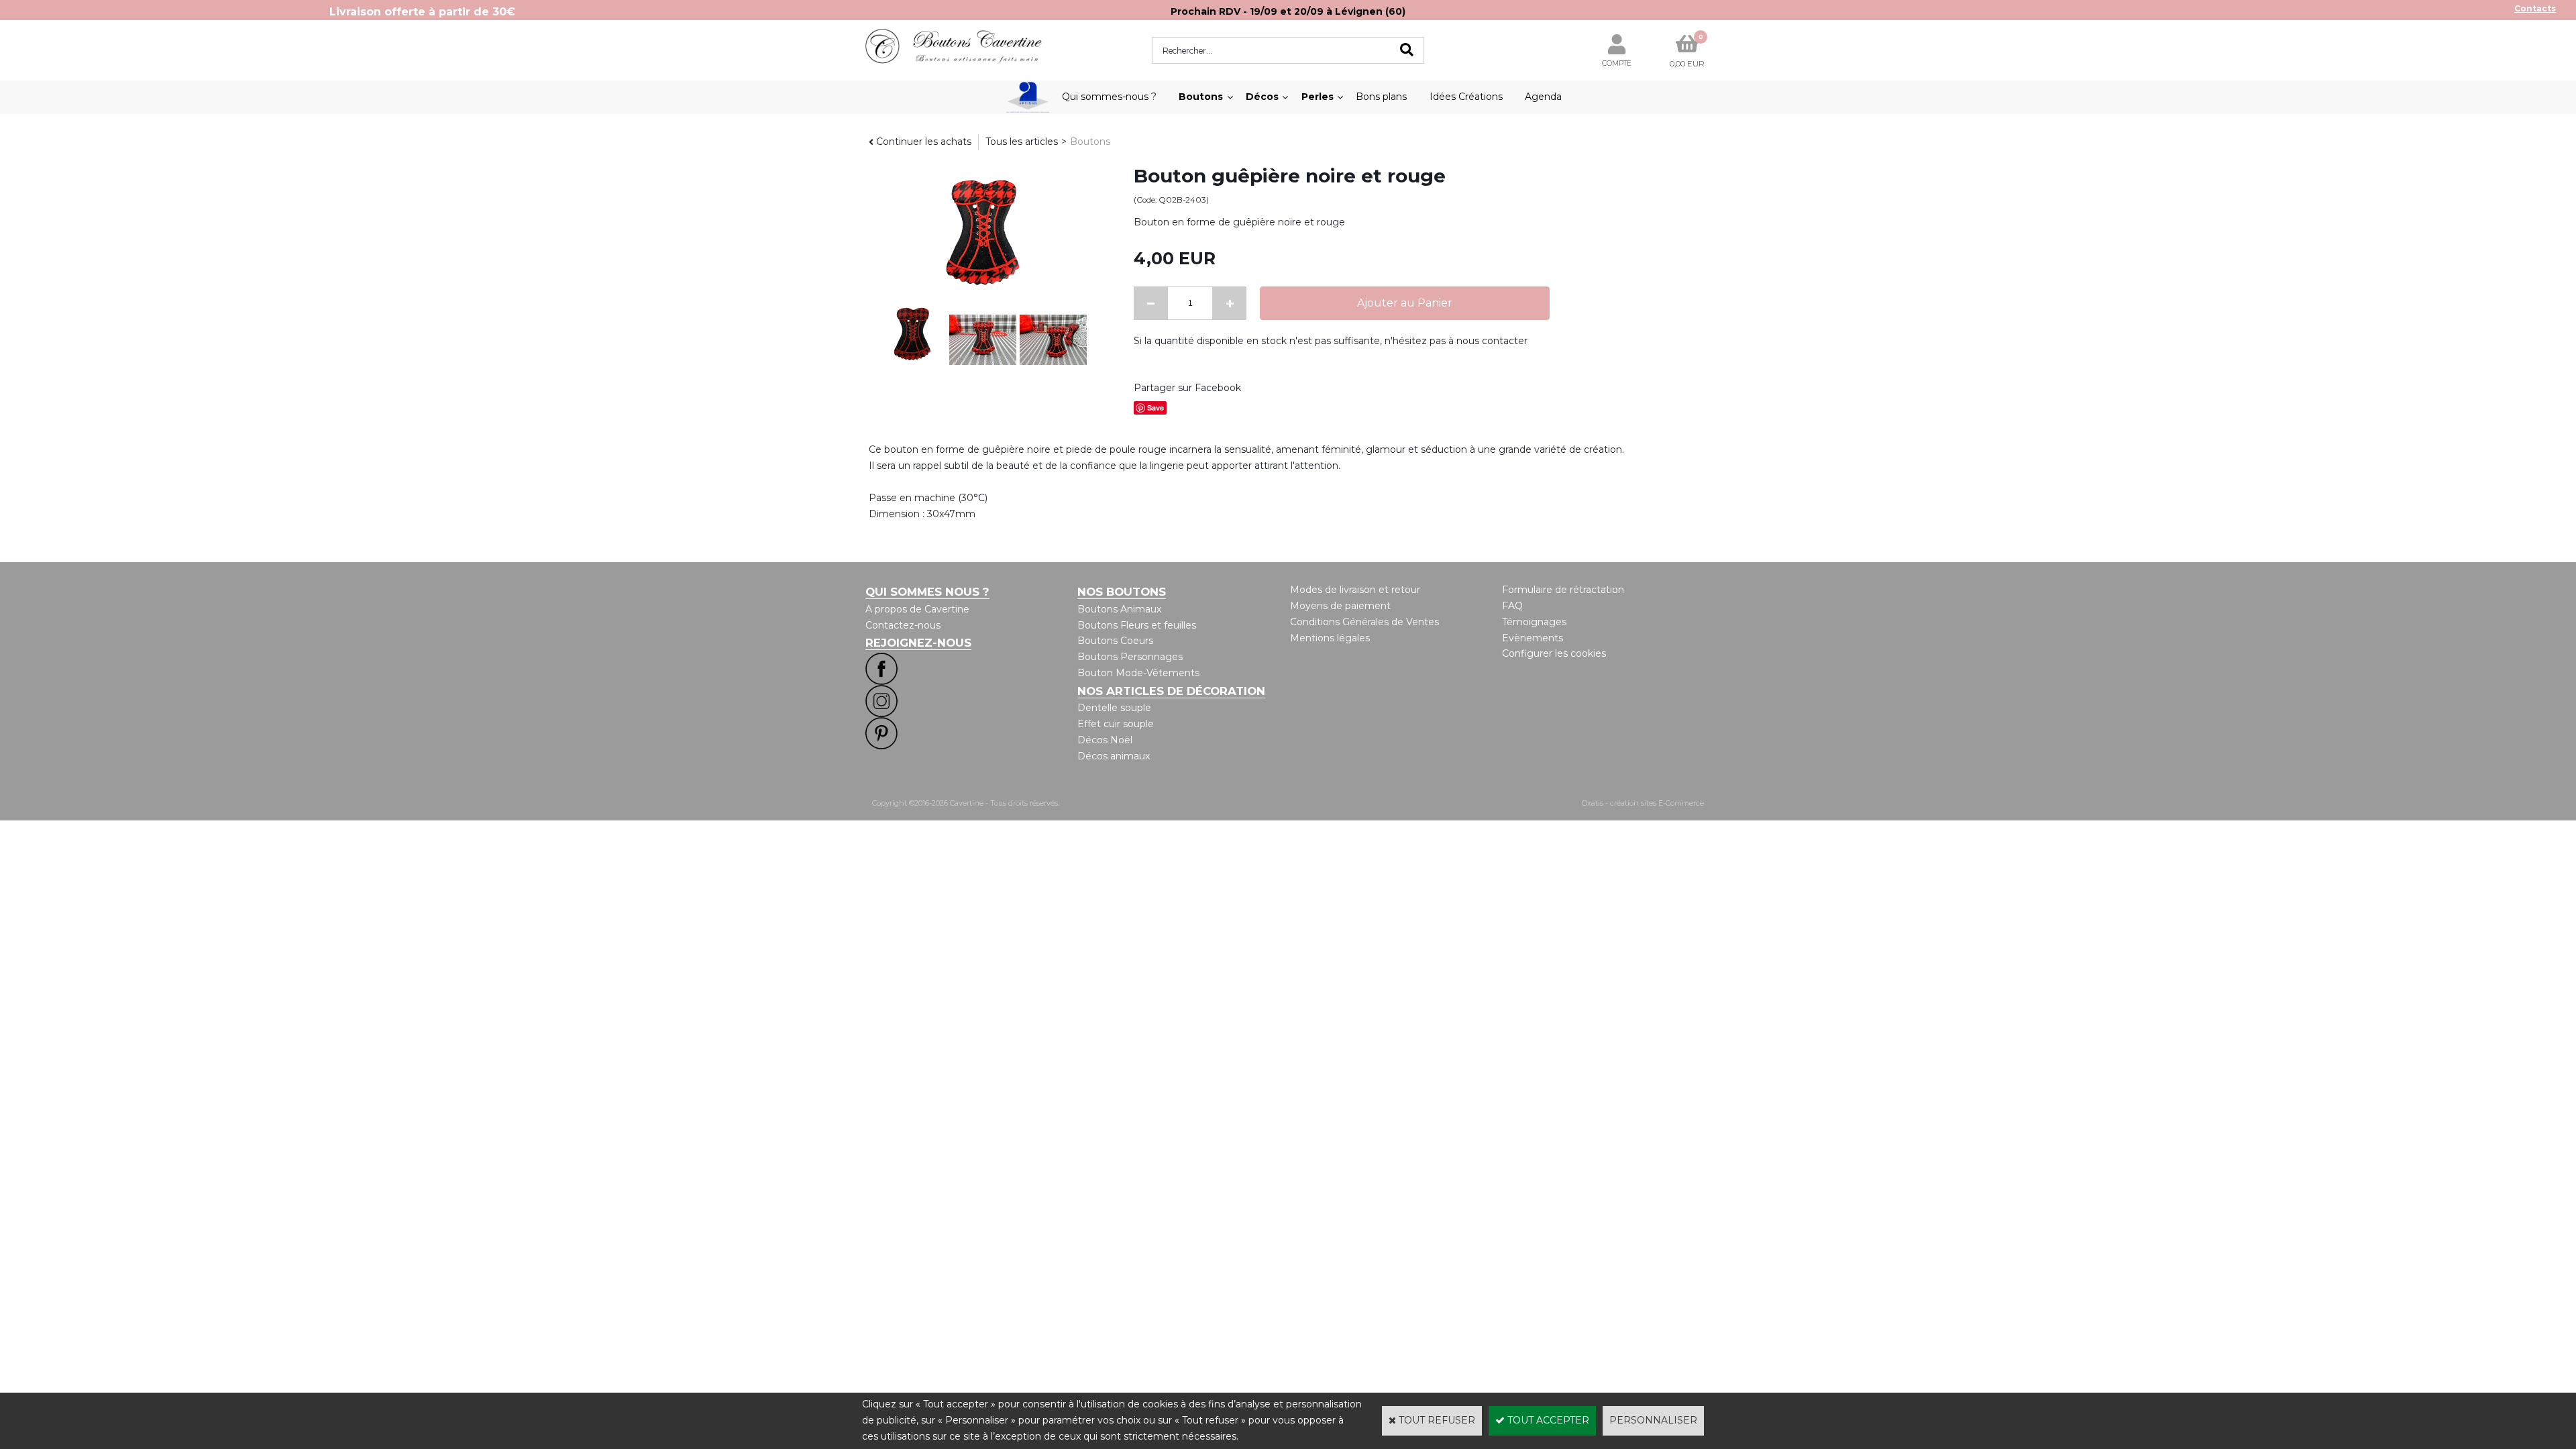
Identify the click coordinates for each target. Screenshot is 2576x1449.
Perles (1318, 97)
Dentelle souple (1114, 708)
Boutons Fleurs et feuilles (1137, 625)
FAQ (1512, 606)
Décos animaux (1114, 756)
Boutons (1201, 97)
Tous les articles (1022, 142)
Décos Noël (1105, 740)
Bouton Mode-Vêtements (1138, 673)
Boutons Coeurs (1115, 641)
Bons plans (1381, 97)
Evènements (1533, 638)
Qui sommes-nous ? (1109, 97)
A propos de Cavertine (917, 609)
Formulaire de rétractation (1563, 590)
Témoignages (1534, 622)
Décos (1262, 97)
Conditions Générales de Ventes (1364, 622)
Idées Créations (1466, 97)
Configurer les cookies (1554, 653)
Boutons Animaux (1119, 609)
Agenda (1543, 97)
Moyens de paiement (1340, 606)
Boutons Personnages (1130, 657)
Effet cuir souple (1116, 724)
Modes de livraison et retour (1355, 590)
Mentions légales (1330, 638)
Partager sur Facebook (1187, 388)
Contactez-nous (903, 625)
